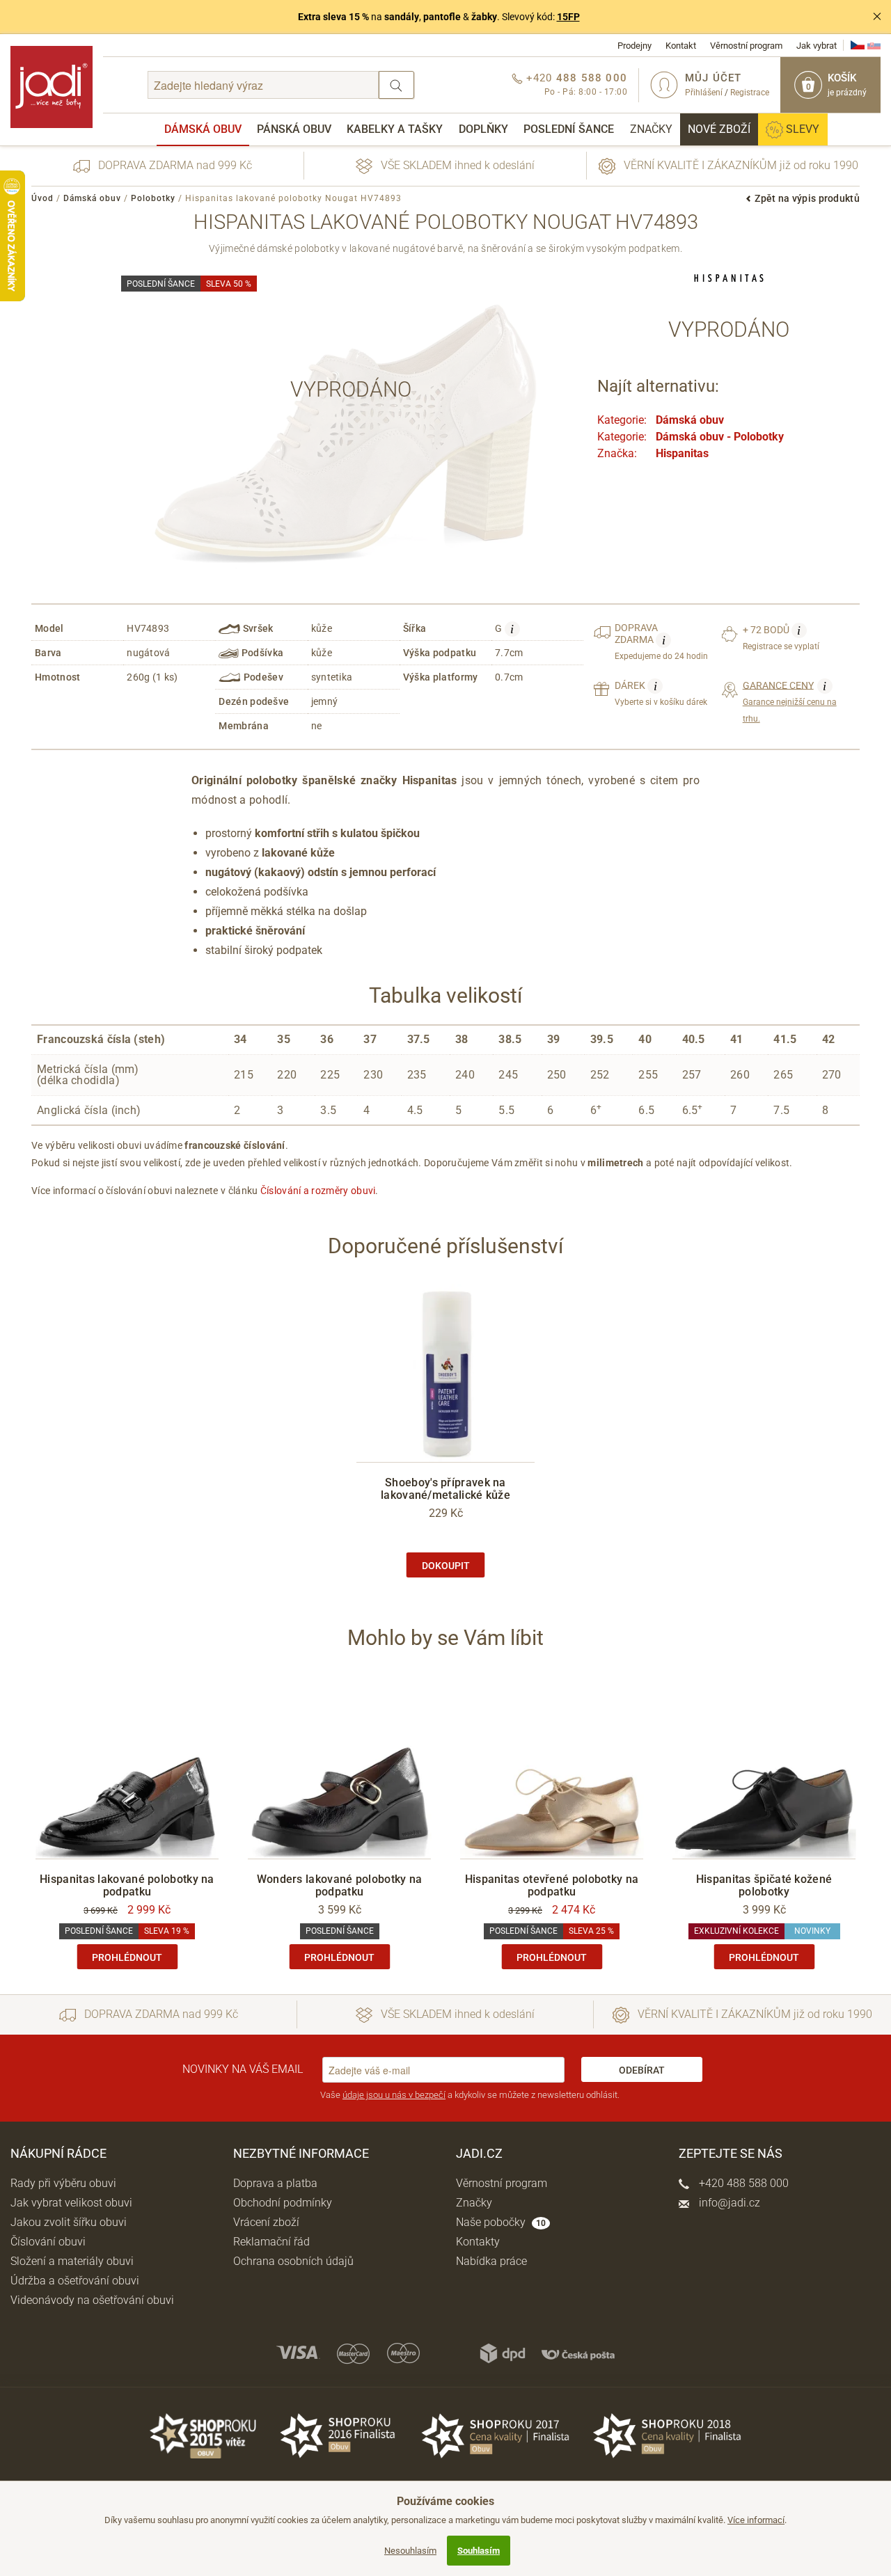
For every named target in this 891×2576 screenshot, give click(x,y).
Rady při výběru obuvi (63, 2183)
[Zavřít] (877, 17)
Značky (651, 129)
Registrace (750, 93)
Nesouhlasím (410, 2551)
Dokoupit (446, 1566)
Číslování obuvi (48, 2242)
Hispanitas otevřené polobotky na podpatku (552, 1885)
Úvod (42, 198)
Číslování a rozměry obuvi (318, 1191)
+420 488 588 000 (742, 2183)
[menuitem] (203, 129)
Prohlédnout (127, 1957)
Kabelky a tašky (395, 129)
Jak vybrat (817, 46)
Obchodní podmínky (283, 2203)
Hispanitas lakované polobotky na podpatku (127, 1885)
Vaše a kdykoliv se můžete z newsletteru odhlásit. (470, 2095)
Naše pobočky (501, 2222)
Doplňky (483, 129)
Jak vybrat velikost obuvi (71, 2203)
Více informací (756, 2520)
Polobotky (153, 198)
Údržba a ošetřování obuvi (75, 2281)
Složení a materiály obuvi (72, 2261)
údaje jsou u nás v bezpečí (394, 2095)
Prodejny (634, 46)
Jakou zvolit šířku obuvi (69, 2222)
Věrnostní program (746, 46)
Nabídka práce (491, 2261)
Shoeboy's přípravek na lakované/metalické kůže (445, 1489)
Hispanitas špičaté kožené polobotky (764, 1885)
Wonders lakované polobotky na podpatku (340, 1885)
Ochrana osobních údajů (293, 2261)
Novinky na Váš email (243, 2069)
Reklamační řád (271, 2242)
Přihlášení (704, 93)
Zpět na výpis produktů (807, 198)
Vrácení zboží (266, 2222)
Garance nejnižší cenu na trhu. (790, 701)
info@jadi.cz (728, 2203)
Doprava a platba (275, 2183)
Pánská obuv (294, 129)
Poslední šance (569, 129)
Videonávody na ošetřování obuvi (92, 2300)
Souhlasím (479, 2551)
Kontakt (681, 46)
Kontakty (478, 2242)
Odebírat (642, 2070)
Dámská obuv (203, 129)
